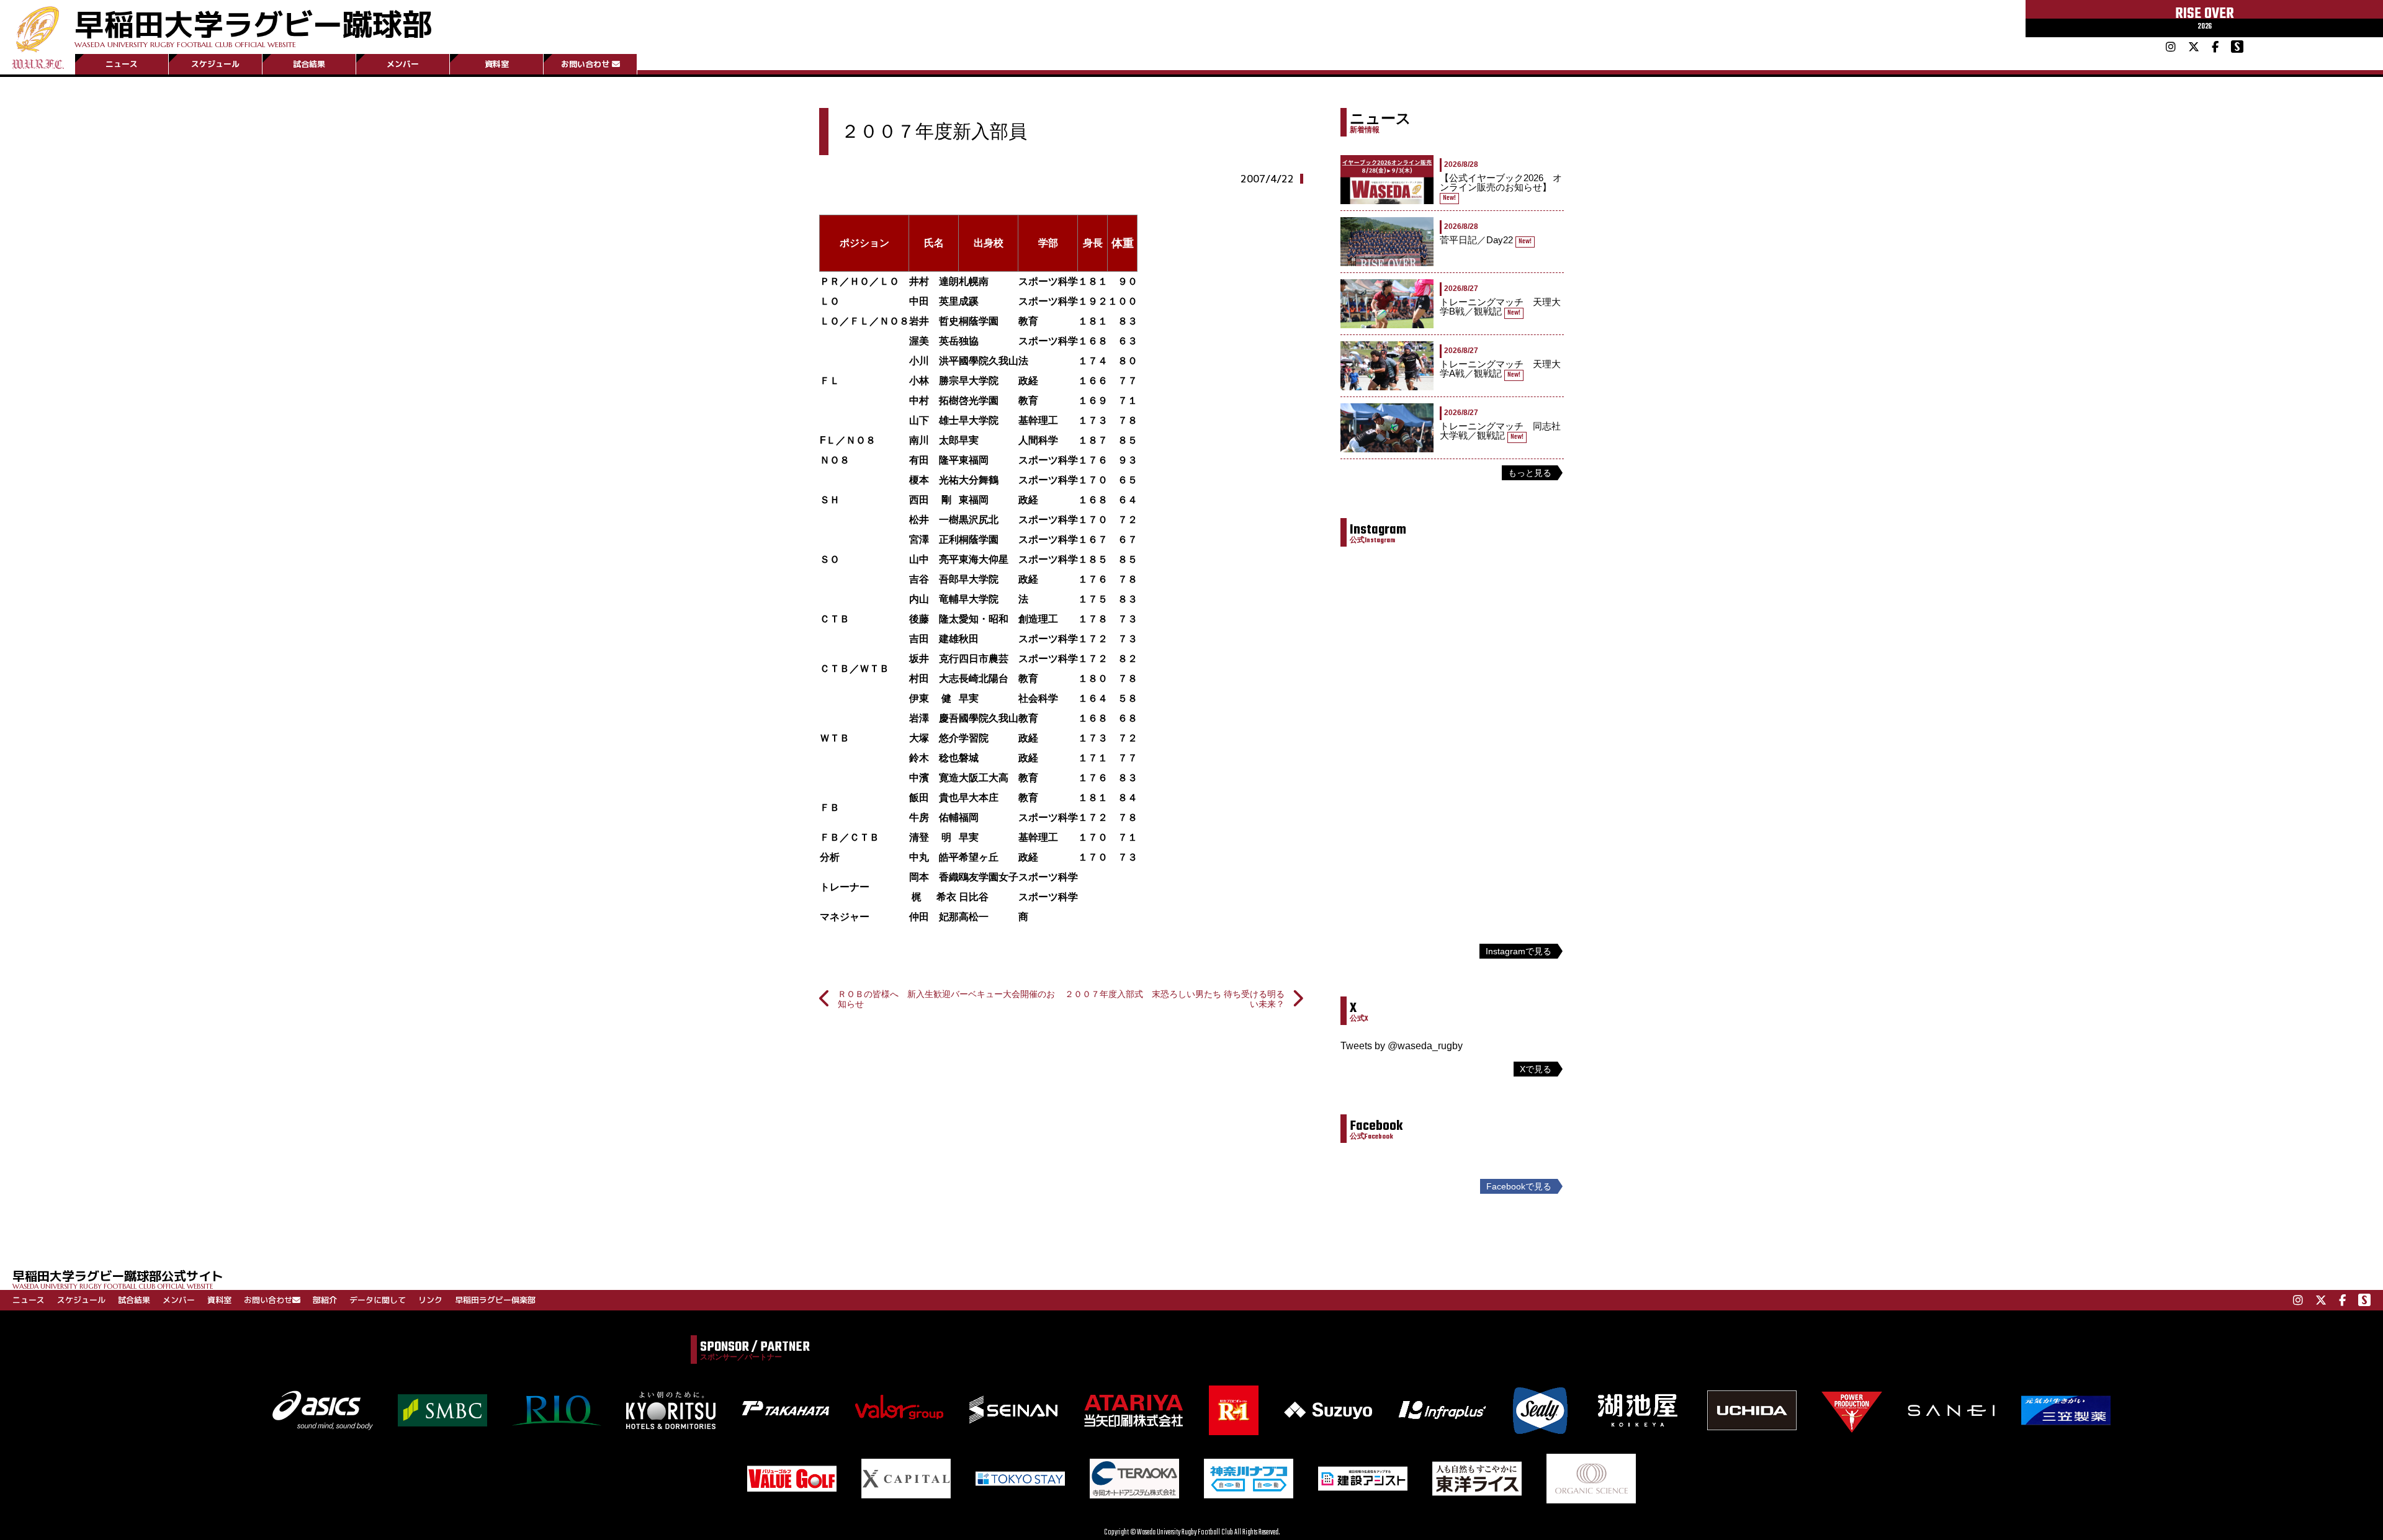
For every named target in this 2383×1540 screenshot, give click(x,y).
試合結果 (309, 64)
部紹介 (325, 1300)
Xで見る (1536, 1069)
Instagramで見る (1519, 951)
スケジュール (215, 64)
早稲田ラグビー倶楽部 (495, 1300)
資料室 (497, 64)
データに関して (378, 1300)
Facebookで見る (1519, 1186)
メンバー (403, 64)
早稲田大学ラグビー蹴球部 (253, 26)
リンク (430, 1300)
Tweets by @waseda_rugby (1402, 1046)
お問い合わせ (585, 64)
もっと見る (1530, 473)
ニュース (122, 64)
